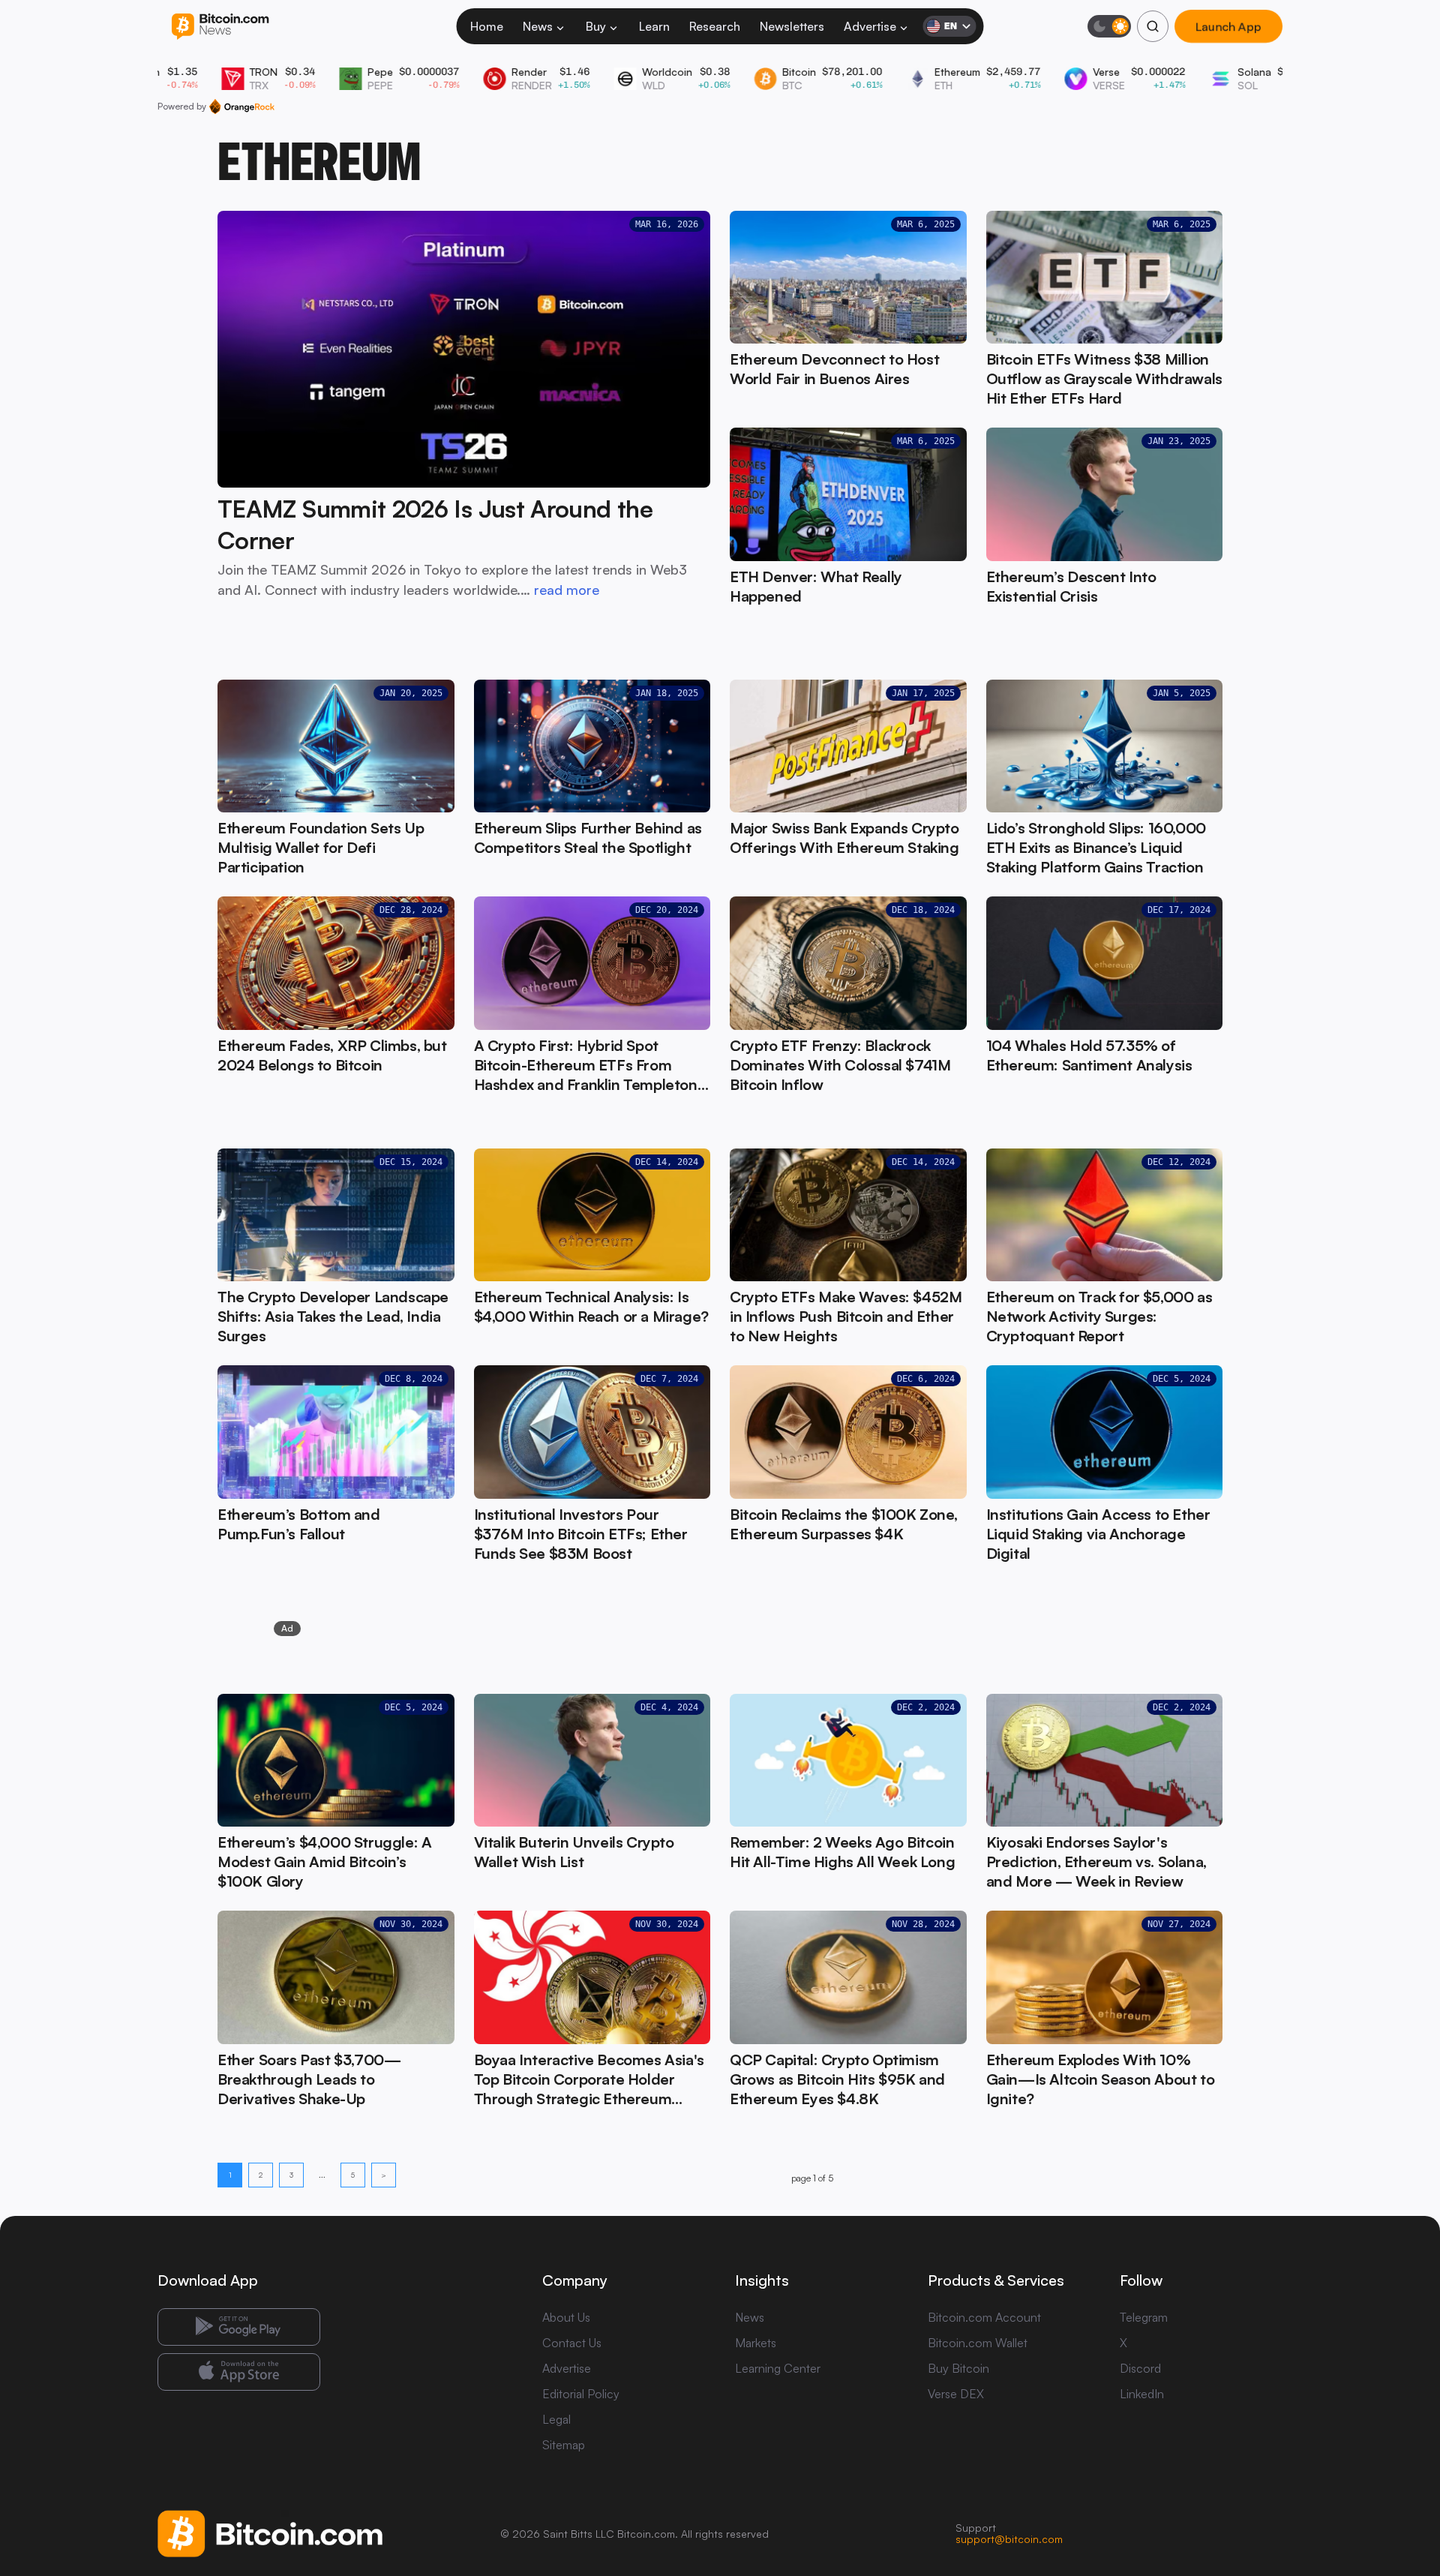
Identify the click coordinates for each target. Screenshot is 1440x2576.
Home (487, 26)
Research (715, 26)
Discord (1140, 2368)
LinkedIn (1142, 2394)
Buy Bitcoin (958, 2368)
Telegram (1144, 2317)
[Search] (1153, 26)
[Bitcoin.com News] (220, 27)
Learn (654, 26)
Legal (556, 2419)
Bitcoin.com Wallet (978, 2343)
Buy (596, 26)
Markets (756, 2343)
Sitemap (564, 2445)
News (538, 26)
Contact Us (572, 2343)
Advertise (870, 26)
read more (567, 590)
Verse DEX (956, 2394)
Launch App (1228, 26)
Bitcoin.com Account (984, 2317)
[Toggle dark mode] (1109, 26)
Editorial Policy (581, 2394)
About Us (566, 2317)
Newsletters (792, 26)
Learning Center (778, 2368)
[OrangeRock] (242, 107)
